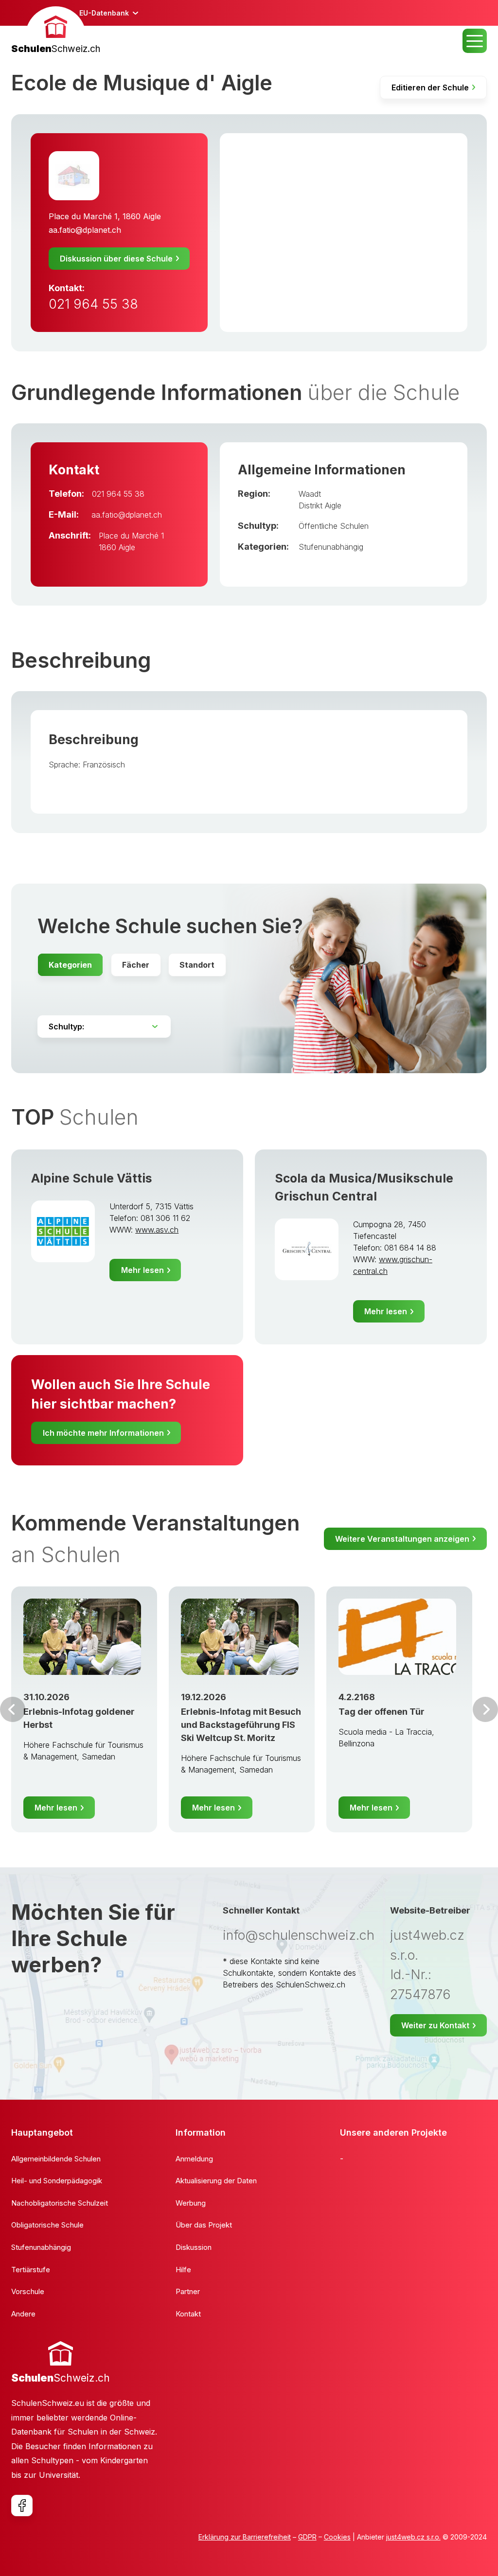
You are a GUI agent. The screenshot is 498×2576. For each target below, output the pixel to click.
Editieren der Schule (430, 87)
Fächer (136, 965)
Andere (23, 2314)
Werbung (191, 2203)
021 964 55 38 (93, 304)
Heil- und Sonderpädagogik (57, 2181)
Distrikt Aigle (320, 505)
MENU (475, 41)
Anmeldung (194, 2159)
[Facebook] (22, 2506)
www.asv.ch (157, 1230)
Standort (197, 965)
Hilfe (183, 2270)
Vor (13, 1709)
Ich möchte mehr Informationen (103, 1433)
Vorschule (28, 2291)
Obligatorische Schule (47, 2225)
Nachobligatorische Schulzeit (60, 2203)
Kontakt (188, 2314)
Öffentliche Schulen (334, 526)
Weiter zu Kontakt (435, 2025)
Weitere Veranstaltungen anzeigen (402, 1539)
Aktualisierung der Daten (216, 2181)
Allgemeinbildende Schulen (56, 2159)
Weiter (485, 1709)
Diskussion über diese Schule (116, 259)
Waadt (310, 494)
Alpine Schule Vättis (92, 1178)
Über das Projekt (204, 2225)
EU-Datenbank (104, 13)
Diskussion (194, 2247)
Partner (188, 2291)
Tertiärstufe (31, 2270)
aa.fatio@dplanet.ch (85, 230)
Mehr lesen (142, 1270)
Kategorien (70, 965)
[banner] (56, 31)
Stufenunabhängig (331, 547)
